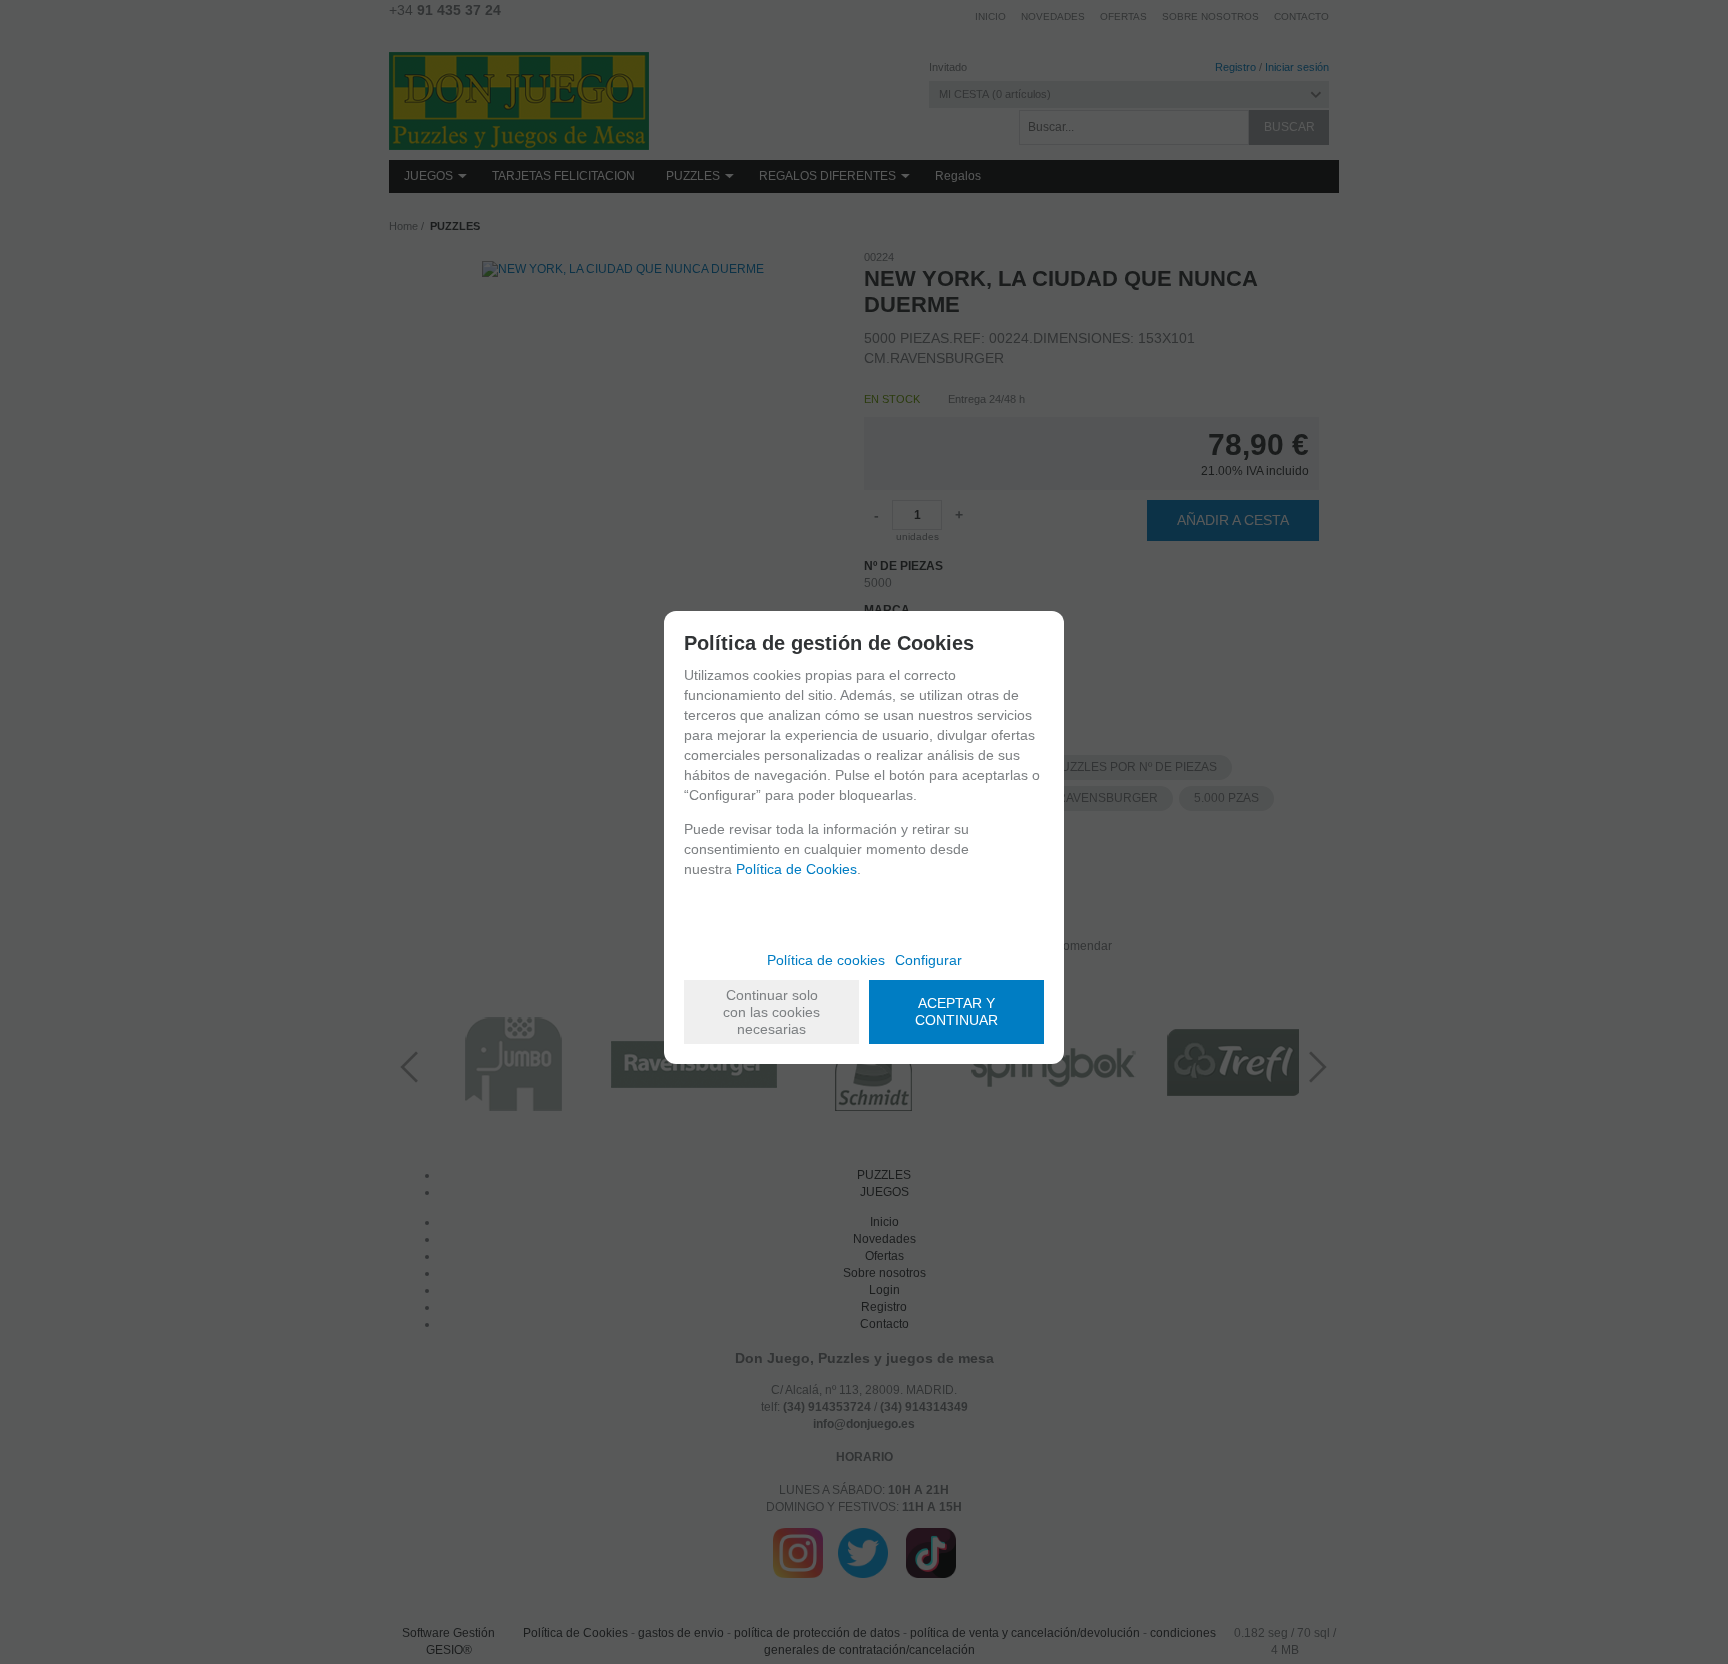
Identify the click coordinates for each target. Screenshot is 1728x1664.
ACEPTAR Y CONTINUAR (956, 1011)
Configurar (928, 960)
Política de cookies (826, 960)
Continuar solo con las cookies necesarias (771, 1012)
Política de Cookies (796, 869)
